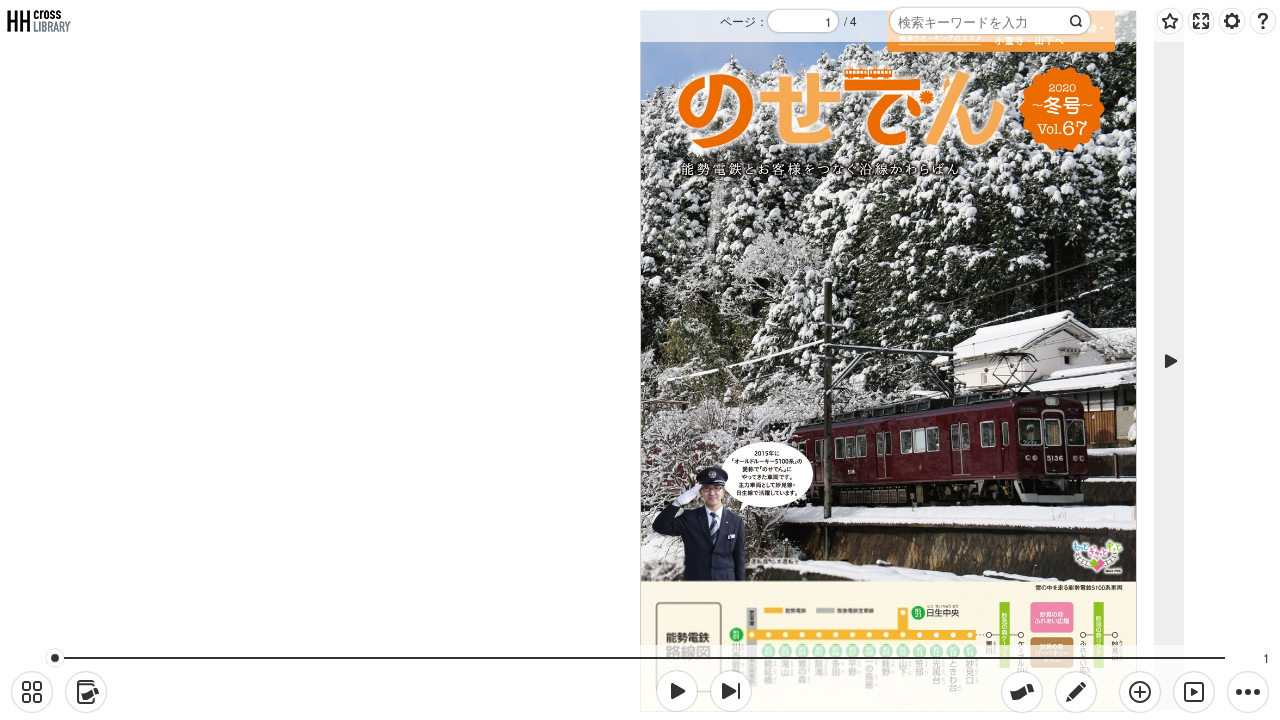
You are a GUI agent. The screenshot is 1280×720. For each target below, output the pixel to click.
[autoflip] (1194, 692)
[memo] (1076, 692)
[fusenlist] (86, 692)
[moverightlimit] (731, 691)
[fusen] (1022, 692)
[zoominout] (1140, 692)
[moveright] (677, 691)
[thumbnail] (32, 692)
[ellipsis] (1248, 692)
